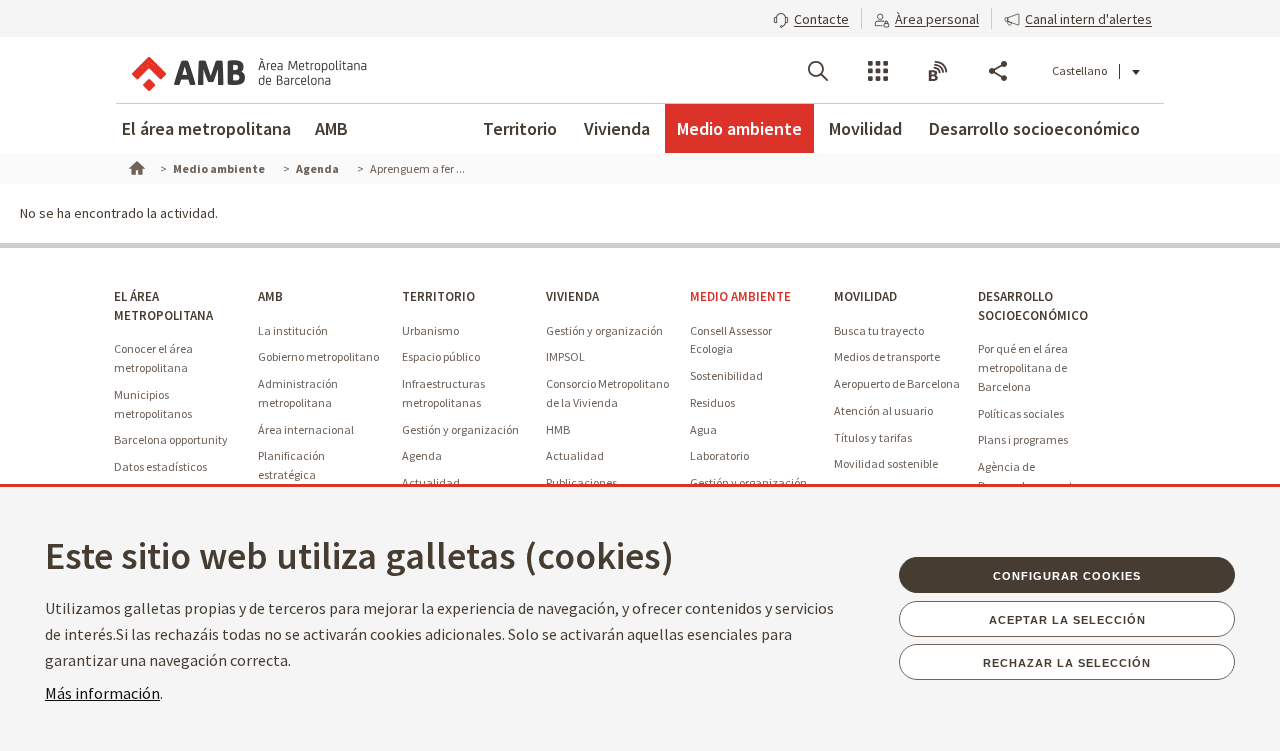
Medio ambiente (739, 128)
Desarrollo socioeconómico (1034, 128)
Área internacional (306, 429)
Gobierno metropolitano (318, 356)
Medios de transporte (887, 356)
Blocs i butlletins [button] (938, 71)
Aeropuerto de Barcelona (897, 383)
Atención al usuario (883, 410)
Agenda (422, 455)
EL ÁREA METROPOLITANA (163, 306)
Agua (703, 429)
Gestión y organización (460, 429)
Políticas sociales (1021, 413)
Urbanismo (430, 330)
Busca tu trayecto (879, 330)
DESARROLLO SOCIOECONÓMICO (1033, 306)
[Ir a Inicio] (135, 166)
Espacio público (441, 356)
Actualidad (431, 482)
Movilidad (865, 128)
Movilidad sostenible (886, 463)
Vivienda (617, 128)
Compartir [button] (998, 71)
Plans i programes (1023, 439)
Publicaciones (581, 482)
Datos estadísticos (160, 466)
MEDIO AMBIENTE (740, 296)
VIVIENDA (572, 296)
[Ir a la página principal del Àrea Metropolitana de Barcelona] (248, 70)
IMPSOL (565, 356)
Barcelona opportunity (171, 439)
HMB (558, 429)
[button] (811, 17)
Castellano (1079, 70)
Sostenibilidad (726, 375)
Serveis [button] (878, 71)
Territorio (520, 128)
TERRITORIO (438, 296)
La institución (293, 330)
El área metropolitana (206, 128)
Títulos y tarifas (873, 437)
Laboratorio (719, 455)
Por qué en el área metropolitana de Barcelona (1023, 367)
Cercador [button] (818, 71)
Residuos (712, 402)
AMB (331, 128)
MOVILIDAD (865, 296)
